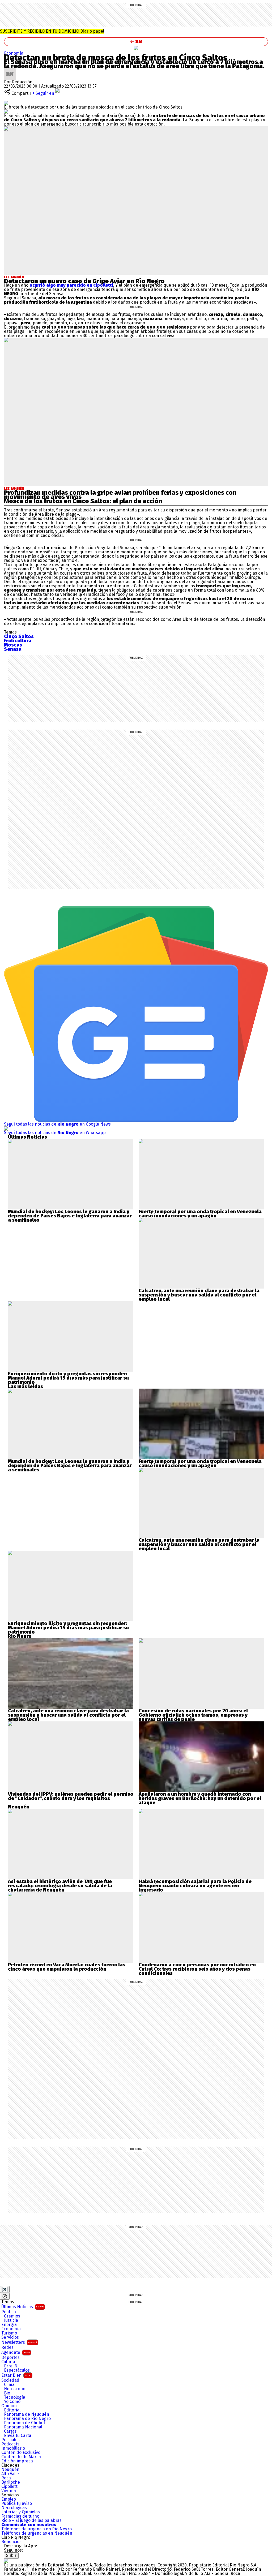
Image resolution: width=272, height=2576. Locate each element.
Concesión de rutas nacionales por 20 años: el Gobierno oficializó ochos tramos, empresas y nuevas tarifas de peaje (193, 1715)
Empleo (9, 2499)
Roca (6, 2478)
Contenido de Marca (21, 2457)
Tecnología (15, 2397)
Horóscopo (15, 2389)
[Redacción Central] (10, 70)
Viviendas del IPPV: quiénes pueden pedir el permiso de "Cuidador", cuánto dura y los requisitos (71, 1796)
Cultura (8, 2362)
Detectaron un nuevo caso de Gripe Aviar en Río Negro (84, 281)
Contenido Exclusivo (21, 2453)
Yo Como (12, 2402)
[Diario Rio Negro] (6, 2561)
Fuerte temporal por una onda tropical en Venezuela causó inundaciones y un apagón (200, 1214)
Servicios (10, 2337)
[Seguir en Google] (6, 111)
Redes (7, 2347)
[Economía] (136, 48)
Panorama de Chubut (25, 2423)
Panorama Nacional (23, 2427)
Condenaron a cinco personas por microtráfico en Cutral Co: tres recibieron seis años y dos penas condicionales (197, 1969)
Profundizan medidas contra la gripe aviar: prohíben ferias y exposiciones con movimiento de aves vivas (120, 495)
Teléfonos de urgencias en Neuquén (37, 2533)
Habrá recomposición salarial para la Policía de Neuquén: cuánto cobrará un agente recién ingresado (195, 1886)
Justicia (11, 2320)
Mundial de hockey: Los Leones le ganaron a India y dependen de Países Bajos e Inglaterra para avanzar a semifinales (70, 1216)
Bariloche (11, 2482)
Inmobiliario (13, 2448)
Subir (11, 2555)
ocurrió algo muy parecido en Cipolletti (71, 285)
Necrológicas (14, 2508)
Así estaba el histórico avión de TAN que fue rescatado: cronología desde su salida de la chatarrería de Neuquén (60, 1886)
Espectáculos (17, 2370)
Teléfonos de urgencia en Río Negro (37, 2529)
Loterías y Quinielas (21, 2512)
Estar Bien (16, 2375)
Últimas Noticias (23, 2307)
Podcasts (10, 2444)
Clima (9, 2385)
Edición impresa (17, 2461)
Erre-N (11, 2366)
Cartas (10, 2431)
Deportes (10, 2358)
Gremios (12, 2316)
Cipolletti (10, 2487)
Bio (7, 2393)
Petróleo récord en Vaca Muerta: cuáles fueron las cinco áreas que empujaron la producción (67, 1967)
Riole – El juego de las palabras (31, 2521)
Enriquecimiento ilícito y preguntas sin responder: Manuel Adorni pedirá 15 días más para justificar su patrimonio (68, 1378)
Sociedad (10, 2380)
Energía (9, 2325)
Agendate (16, 2352)
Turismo (9, 2333)
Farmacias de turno (20, 2516)
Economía (14, 53)
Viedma (9, 2491)
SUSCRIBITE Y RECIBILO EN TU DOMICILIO (52, 31)
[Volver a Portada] (136, 42)
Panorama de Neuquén (27, 2414)
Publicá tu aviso (17, 2504)
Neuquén (10, 2470)
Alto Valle (10, 2474)
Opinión (9, 2406)
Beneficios (11, 2542)
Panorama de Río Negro (27, 2419)
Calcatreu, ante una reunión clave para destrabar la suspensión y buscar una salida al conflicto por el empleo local (199, 1295)
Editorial (12, 2410)
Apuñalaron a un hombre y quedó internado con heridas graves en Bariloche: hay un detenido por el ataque (200, 1798)
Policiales (10, 2440)
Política (9, 2312)
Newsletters (19, 2342)
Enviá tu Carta (18, 2436)
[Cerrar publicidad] (5, 2289)
